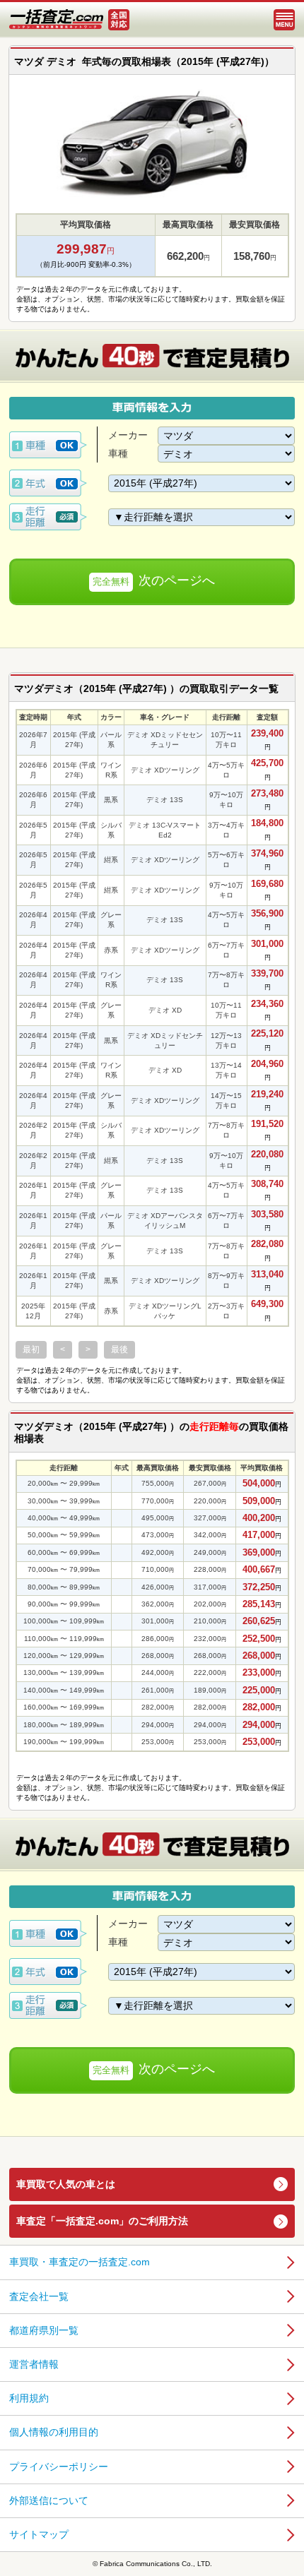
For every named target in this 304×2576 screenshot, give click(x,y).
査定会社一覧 (39, 2296)
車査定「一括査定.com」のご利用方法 (102, 2221)
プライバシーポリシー (59, 2467)
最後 (119, 1349)
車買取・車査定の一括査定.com (80, 2262)
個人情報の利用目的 (54, 2432)
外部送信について (49, 2500)
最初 (31, 1349)
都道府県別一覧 (44, 2330)
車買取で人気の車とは (66, 2184)
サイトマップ (39, 2534)
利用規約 (29, 2398)
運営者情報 (34, 2364)
